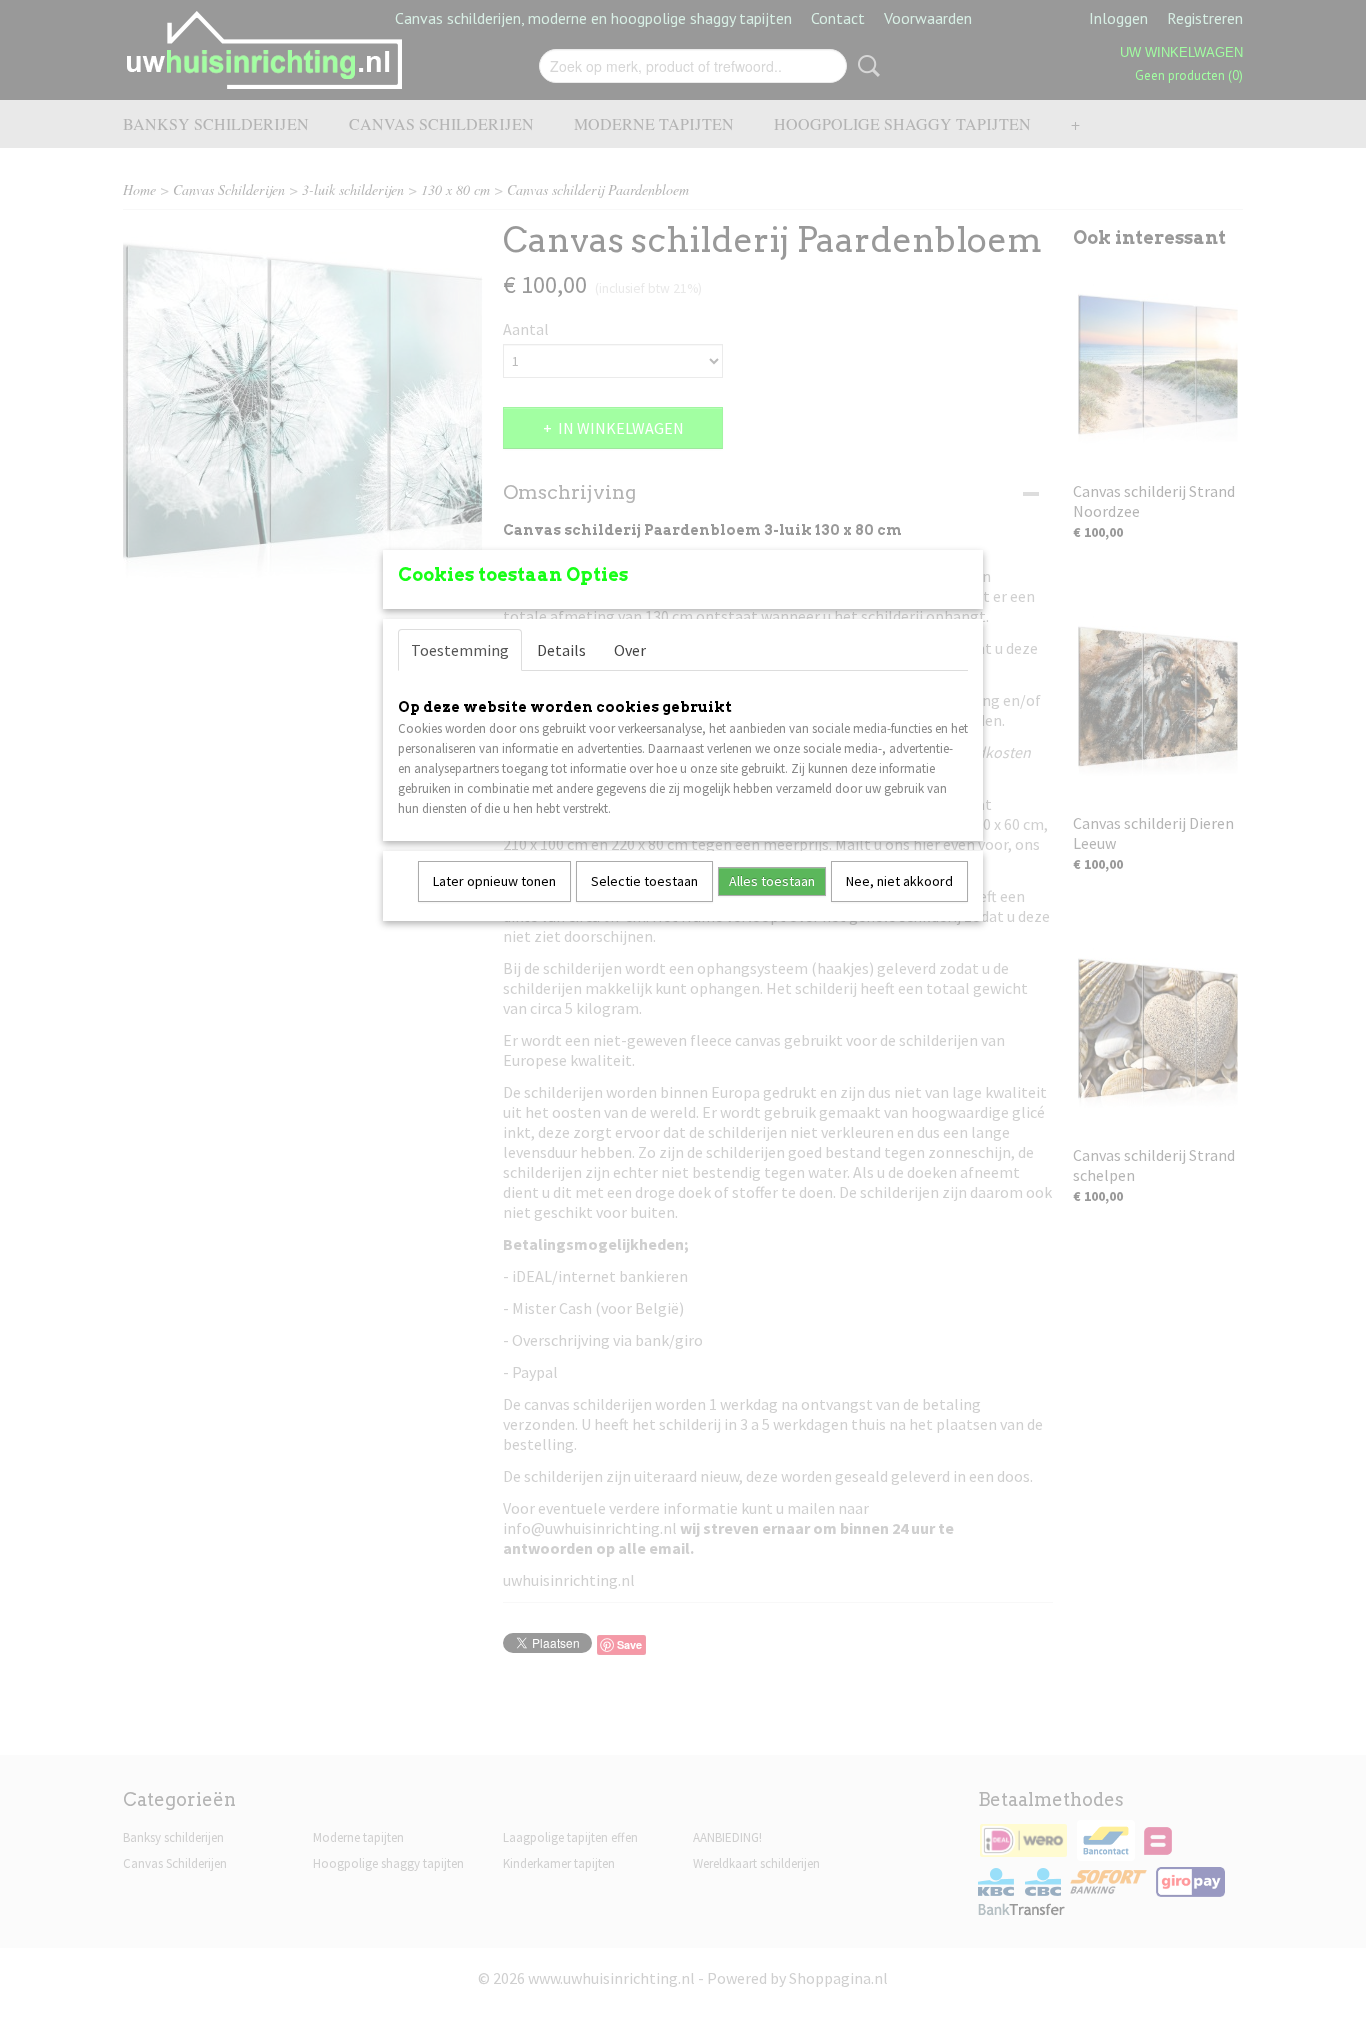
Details (561, 650)
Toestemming (460, 650)
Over (630, 650)
